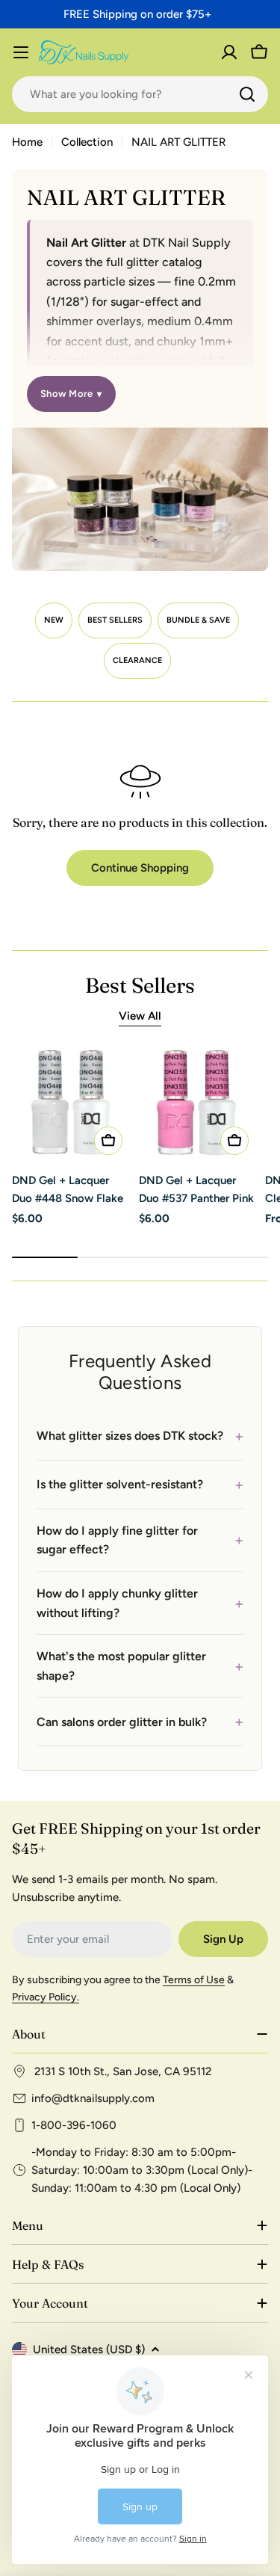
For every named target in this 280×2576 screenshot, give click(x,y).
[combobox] (140, 94)
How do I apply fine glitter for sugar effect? (140, 1540)
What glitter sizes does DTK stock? (140, 1436)
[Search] (247, 94)
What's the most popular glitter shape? (140, 1666)
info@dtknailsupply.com (93, 2098)
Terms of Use (194, 1980)
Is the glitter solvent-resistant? (140, 1485)
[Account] (229, 52)
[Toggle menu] (21, 52)
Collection (87, 142)
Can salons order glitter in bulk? (140, 1722)
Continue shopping (140, 868)
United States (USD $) (89, 2349)
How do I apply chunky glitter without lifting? (140, 1603)
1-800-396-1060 (74, 2125)
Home (27, 142)
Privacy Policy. (46, 1997)
